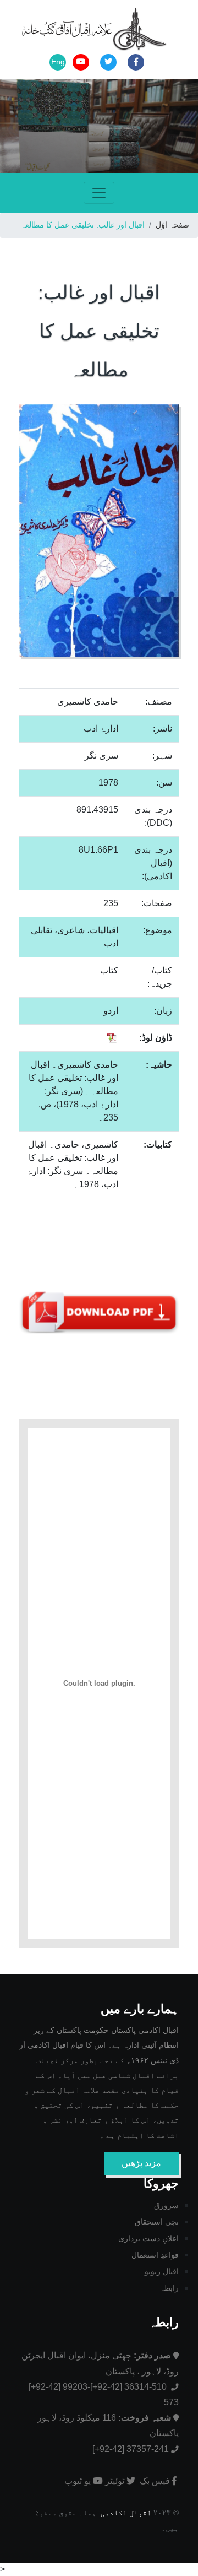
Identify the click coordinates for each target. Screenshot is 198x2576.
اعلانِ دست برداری (148, 2238)
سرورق (166, 2205)
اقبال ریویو (162, 2271)
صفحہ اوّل (172, 225)
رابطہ (169, 2288)
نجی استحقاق (157, 2222)
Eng (58, 62)
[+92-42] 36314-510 (130, 2387)
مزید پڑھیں (141, 2163)
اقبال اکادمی (126, 2513)
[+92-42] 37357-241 (131, 2449)
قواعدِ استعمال (155, 2255)
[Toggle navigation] (99, 193)
